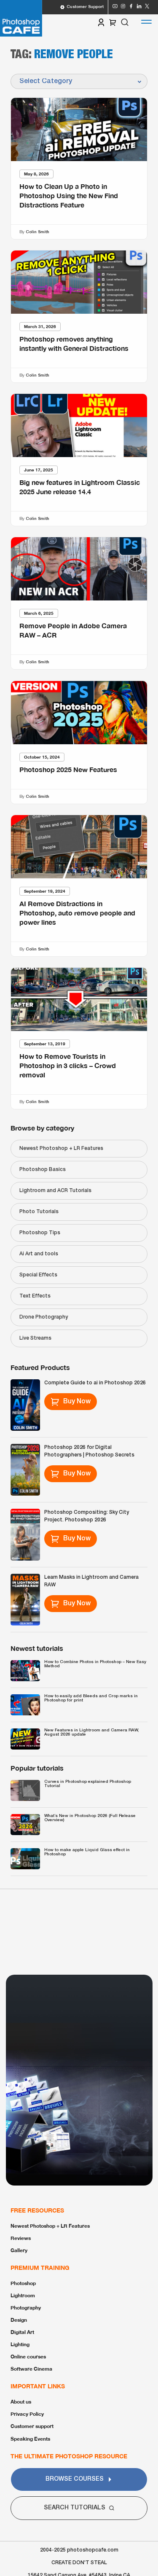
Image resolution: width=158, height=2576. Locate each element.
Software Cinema (31, 2369)
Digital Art (22, 2332)
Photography (26, 2308)
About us (21, 2402)
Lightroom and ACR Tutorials (55, 1191)
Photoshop (23, 2283)
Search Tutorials (75, 2508)
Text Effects (35, 1296)
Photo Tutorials (39, 1212)
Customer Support (85, 7)
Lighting (20, 2344)
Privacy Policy (27, 2414)
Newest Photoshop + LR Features (61, 1148)
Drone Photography (44, 1317)
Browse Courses (75, 2479)
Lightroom (23, 2295)
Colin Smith (37, 232)
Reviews (21, 2238)
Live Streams (35, 1338)
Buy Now (77, 1402)
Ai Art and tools (39, 1254)
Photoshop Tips (40, 1233)
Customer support (32, 2426)
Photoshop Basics (43, 1170)
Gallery (19, 2250)
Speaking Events (30, 2439)
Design (19, 2320)
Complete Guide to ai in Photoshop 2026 (95, 1383)
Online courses (28, 2357)
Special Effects (38, 1275)
